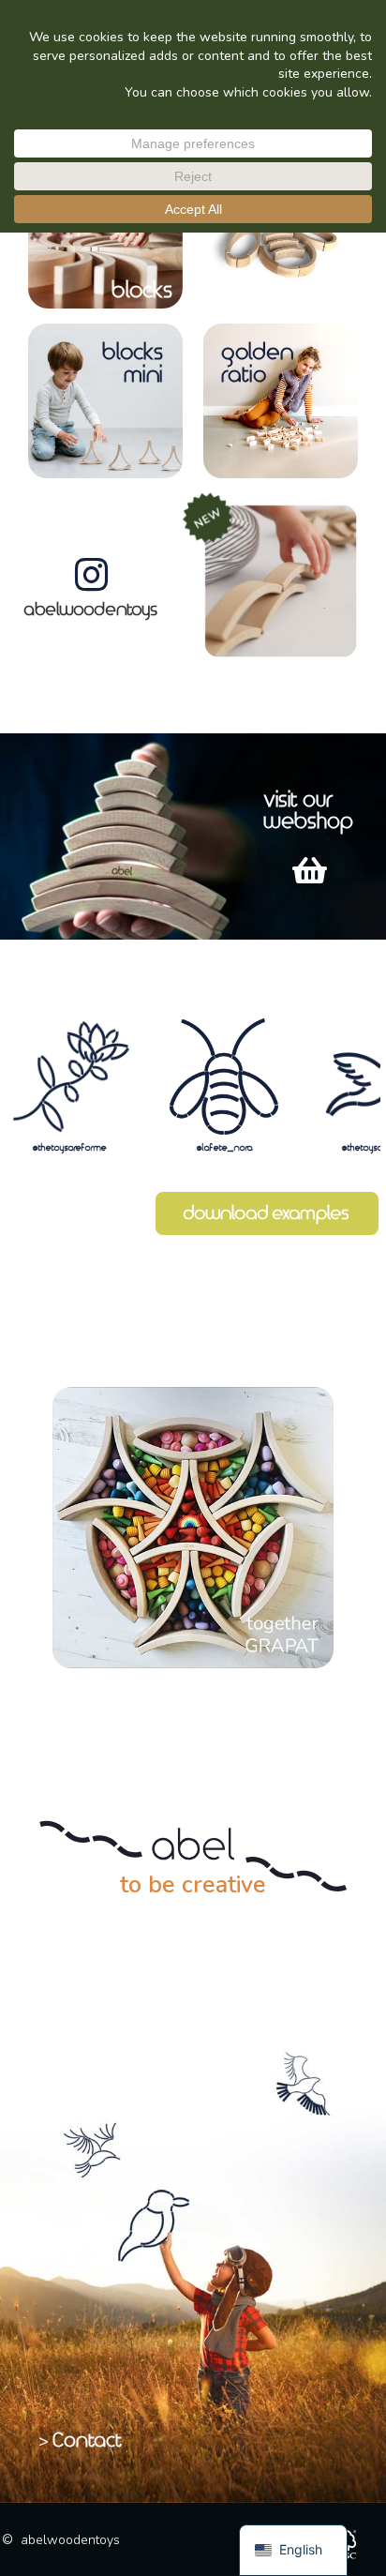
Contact (88, 2441)
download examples (267, 1213)
